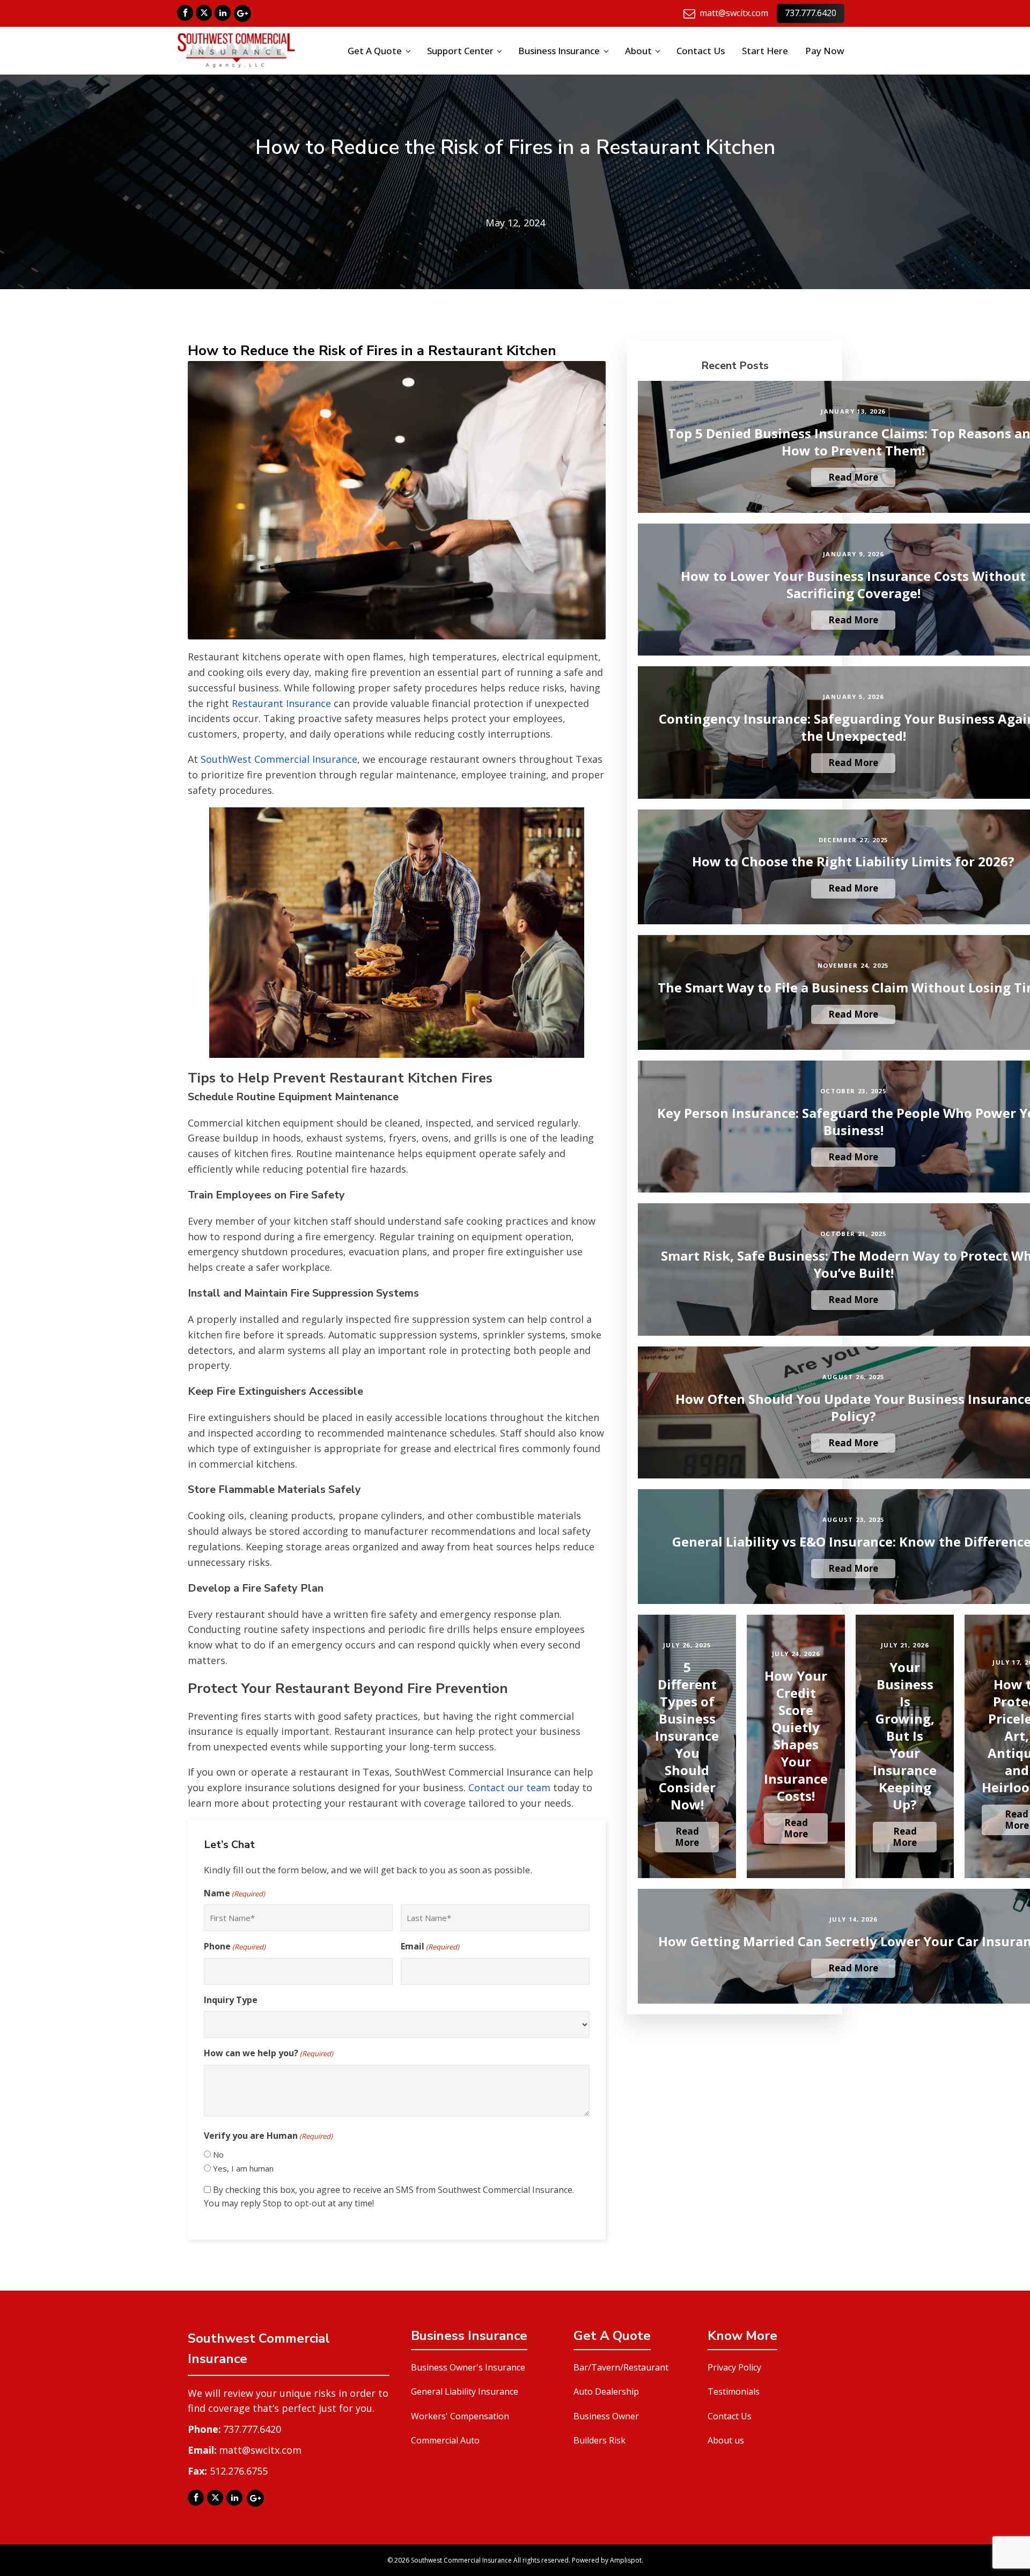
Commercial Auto (445, 2440)
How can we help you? (268, 2053)
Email (430, 1946)
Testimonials (734, 2391)
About (638, 51)
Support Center (460, 51)
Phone (235, 1946)
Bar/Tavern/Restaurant (621, 2367)
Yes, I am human (243, 2168)
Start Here (765, 51)
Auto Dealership (606, 2391)
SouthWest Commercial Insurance (279, 759)
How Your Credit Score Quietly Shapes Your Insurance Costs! (796, 1736)
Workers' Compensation (460, 2416)
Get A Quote (375, 51)
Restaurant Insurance (281, 703)
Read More (853, 477)
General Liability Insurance (465, 2391)
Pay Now (825, 51)
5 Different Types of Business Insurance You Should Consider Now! (687, 1736)
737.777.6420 (811, 13)
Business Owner (606, 2416)
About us (726, 2440)
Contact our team (509, 1787)
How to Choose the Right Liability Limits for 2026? (853, 862)
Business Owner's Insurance (468, 2367)
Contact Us (701, 51)
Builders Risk (599, 2440)
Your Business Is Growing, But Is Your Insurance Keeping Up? (905, 1736)
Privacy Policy (734, 2367)
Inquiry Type (231, 2000)
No (218, 2154)
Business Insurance (559, 51)
